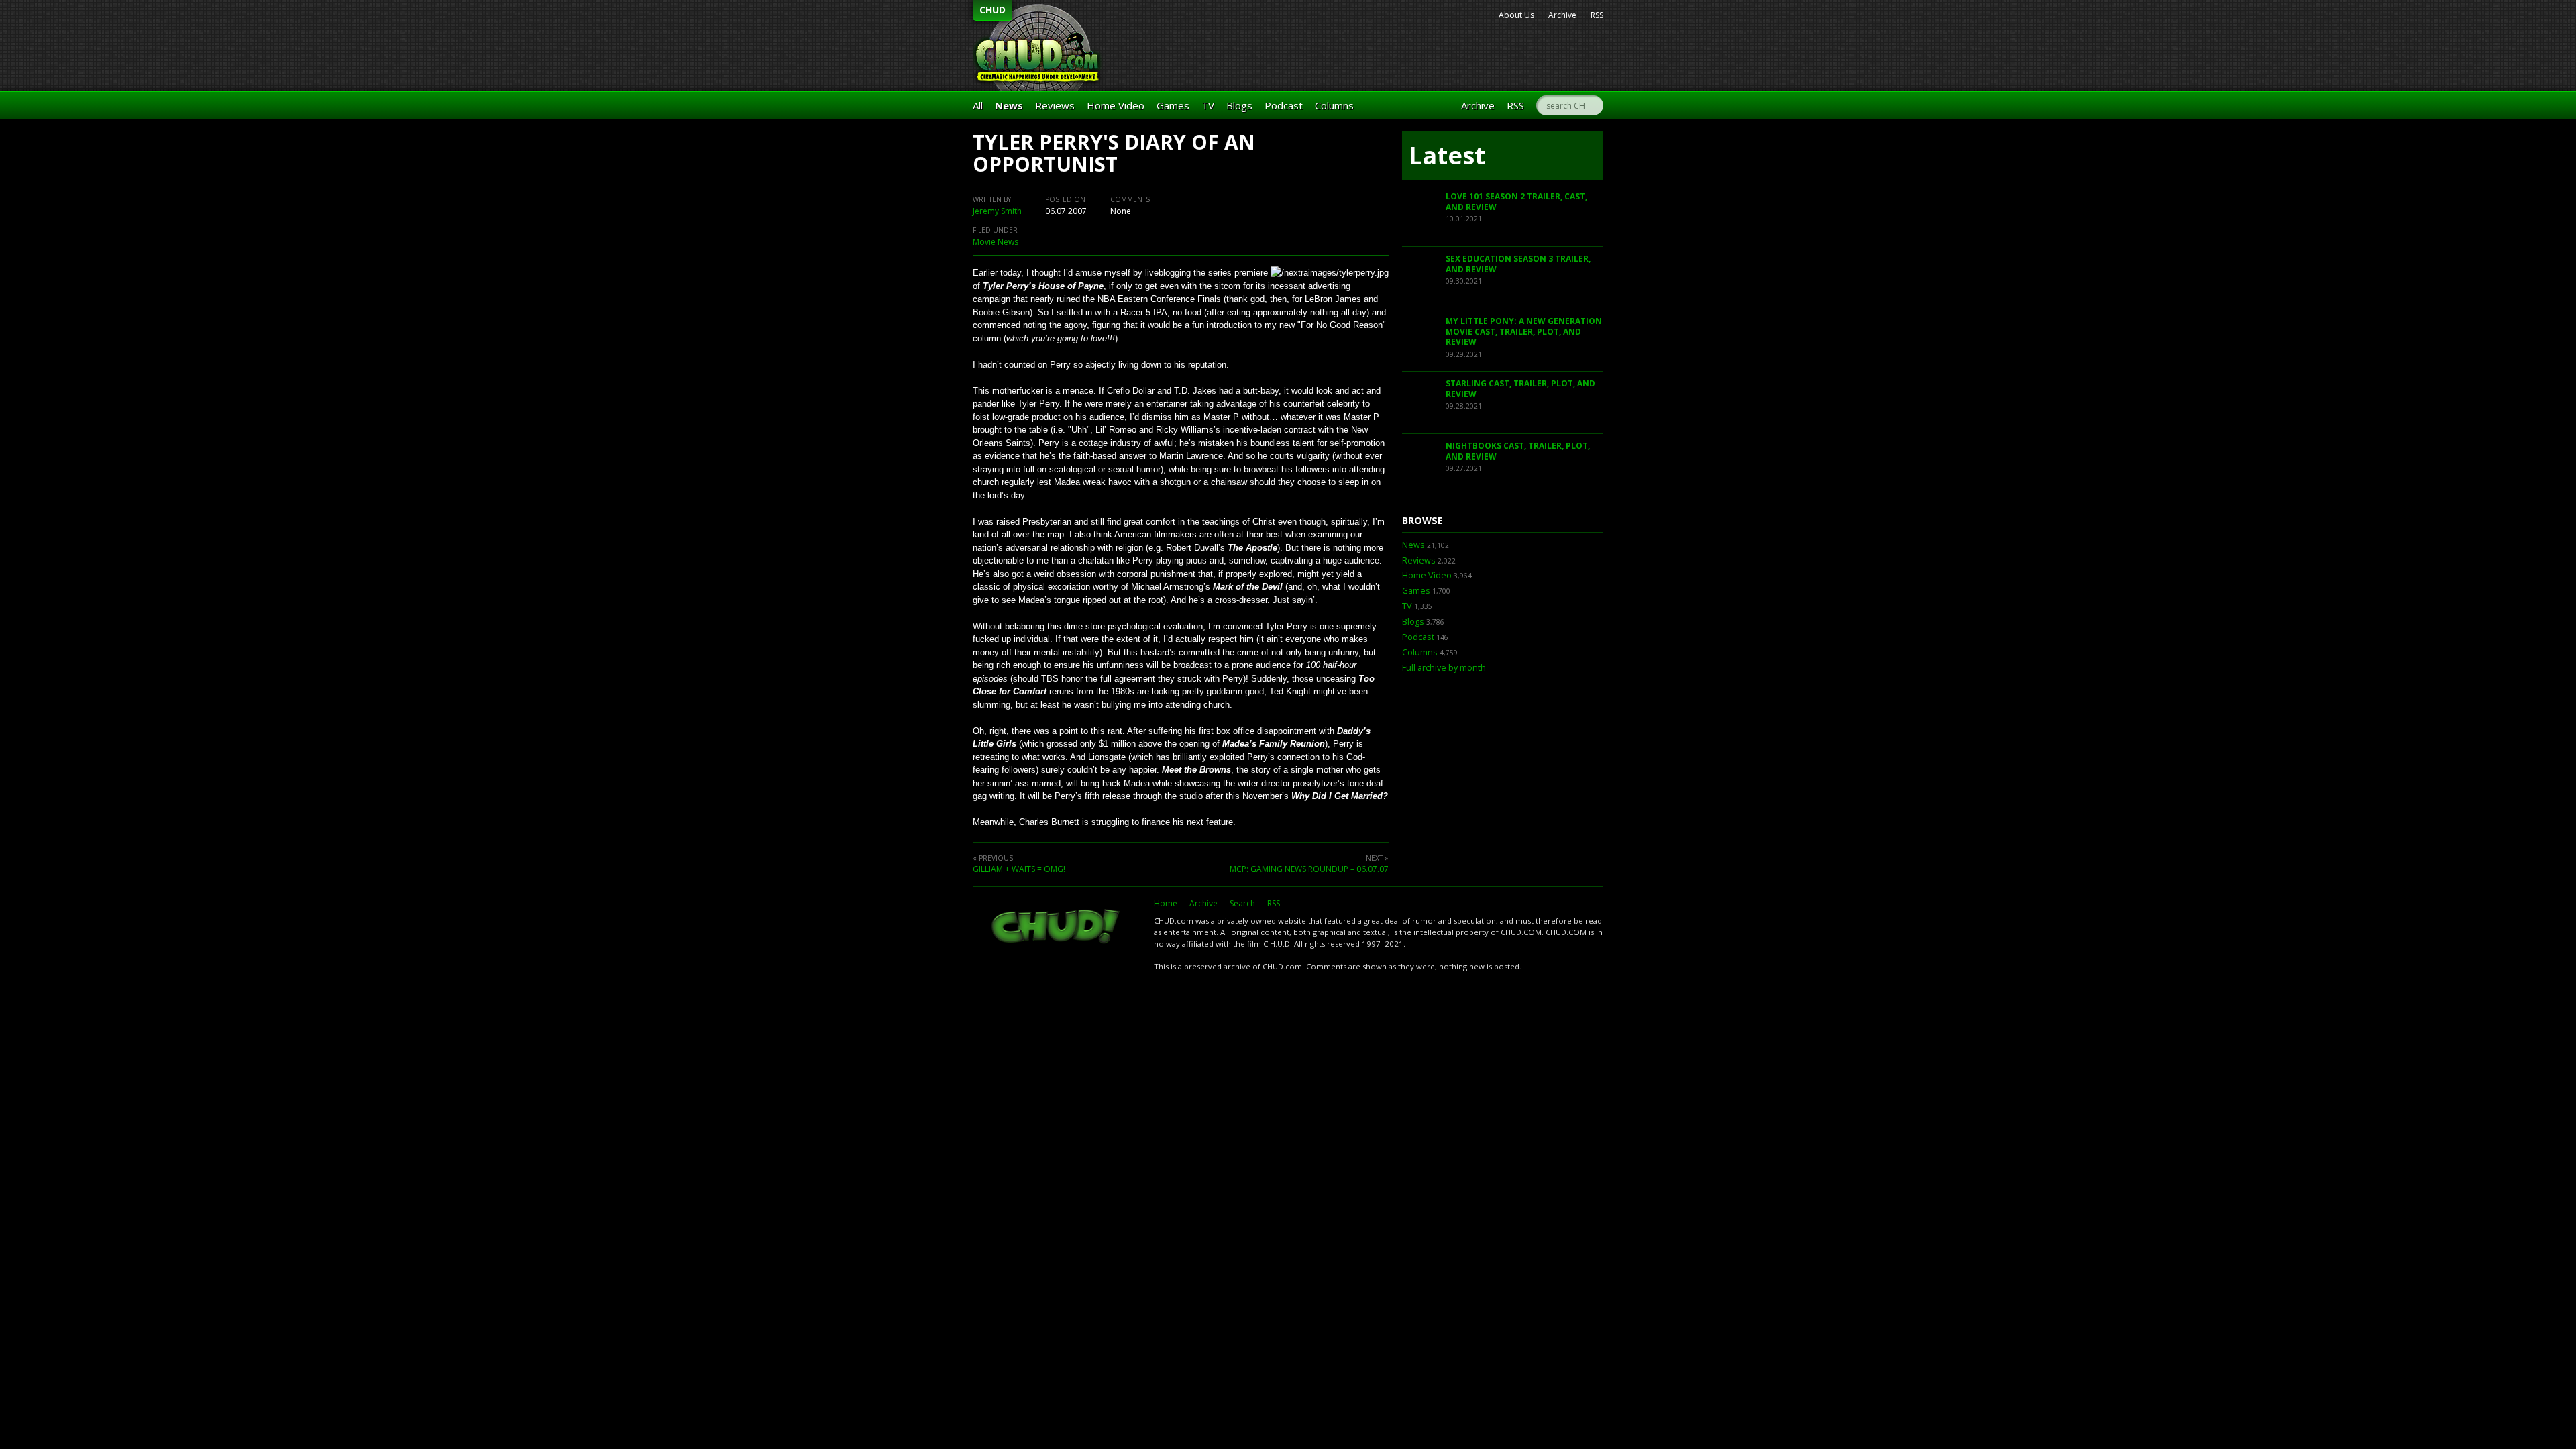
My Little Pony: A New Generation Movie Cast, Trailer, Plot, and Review (1524, 331)
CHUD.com (1057, 928)
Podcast (1284, 105)
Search (1242, 903)
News (1009, 105)
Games (1173, 105)
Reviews (1055, 105)
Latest (1447, 155)
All (978, 105)
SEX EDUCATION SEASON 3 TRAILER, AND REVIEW (1518, 264)
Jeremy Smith (997, 211)
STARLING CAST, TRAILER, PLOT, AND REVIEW (1520, 389)
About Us (1516, 15)
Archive (1562, 15)
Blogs (1239, 105)
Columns (1334, 105)
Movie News (996, 242)
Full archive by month (1444, 668)
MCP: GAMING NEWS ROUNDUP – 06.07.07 (1309, 869)
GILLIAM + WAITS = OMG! (1019, 869)
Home (1166, 903)
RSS (1597, 15)
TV (1208, 105)
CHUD (992, 10)
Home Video (1116, 105)
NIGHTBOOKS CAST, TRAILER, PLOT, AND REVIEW (1518, 451)
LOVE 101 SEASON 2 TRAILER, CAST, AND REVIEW (1516, 202)
